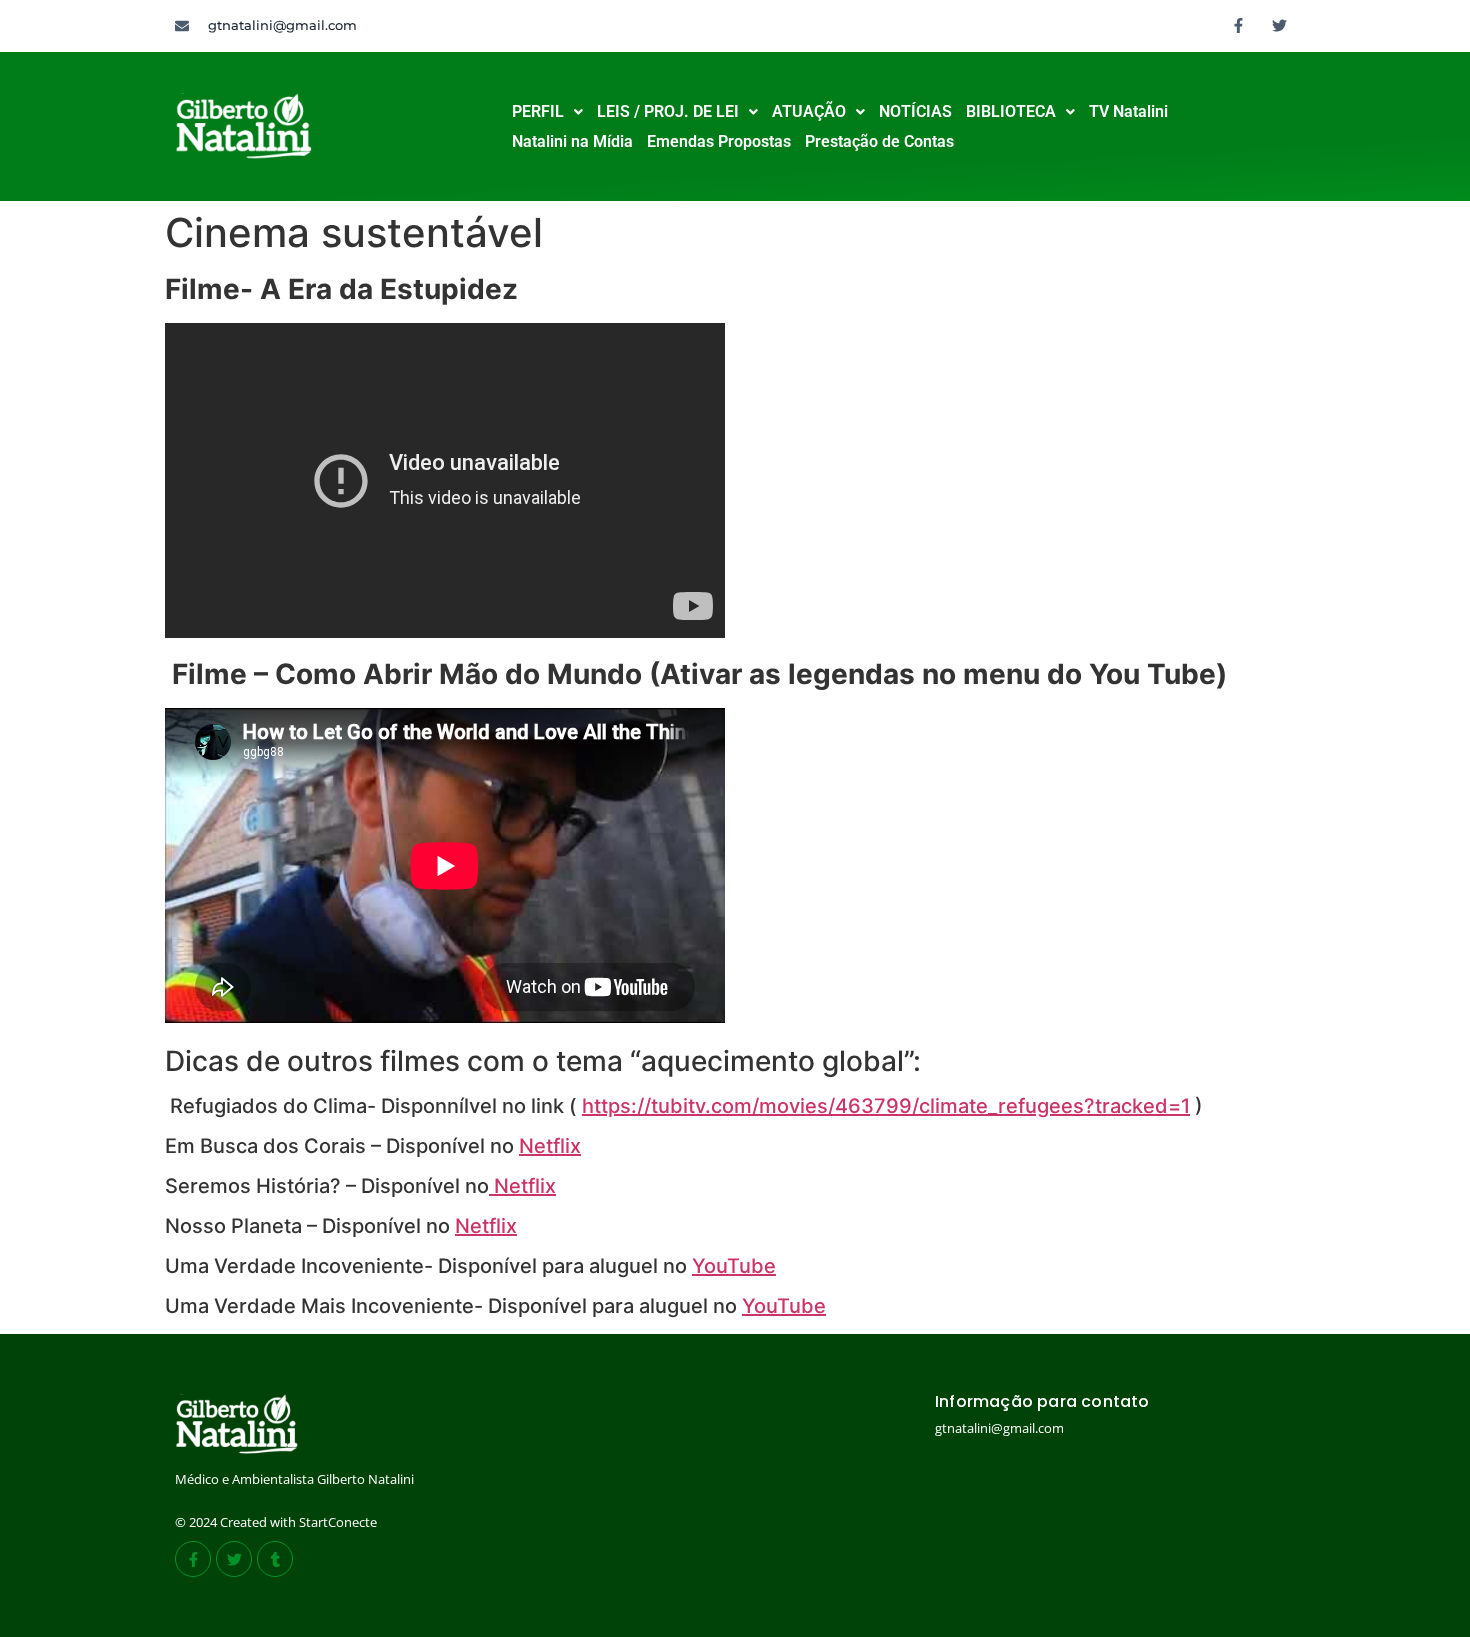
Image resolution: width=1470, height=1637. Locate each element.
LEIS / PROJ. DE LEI (668, 111)
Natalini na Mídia (572, 141)
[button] (547, 112)
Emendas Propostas (719, 141)
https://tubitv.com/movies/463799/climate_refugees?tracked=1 (886, 1106)
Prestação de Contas (879, 141)
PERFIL (538, 111)
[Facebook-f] (1239, 25)
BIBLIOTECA (1011, 111)
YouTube (734, 1266)
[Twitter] (1280, 25)
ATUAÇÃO (809, 111)
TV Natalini (1128, 111)
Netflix (550, 1146)
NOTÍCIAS (915, 111)
